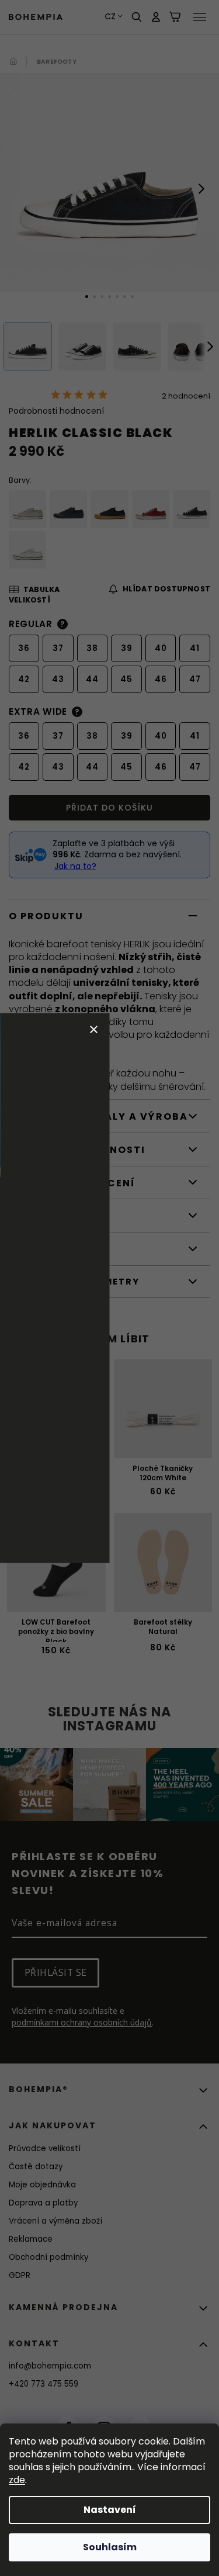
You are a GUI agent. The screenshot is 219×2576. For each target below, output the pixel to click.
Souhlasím (110, 2547)
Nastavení (110, 2510)
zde (17, 2480)
